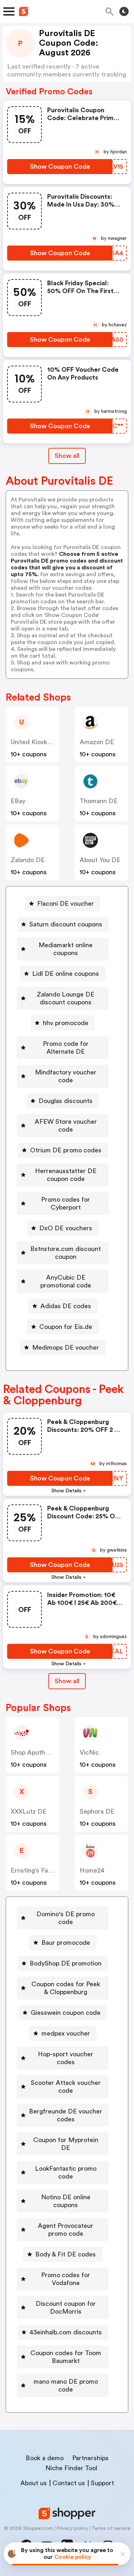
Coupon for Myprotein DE (66, 2144)
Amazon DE (97, 742)
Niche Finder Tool (71, 2468)
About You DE (100, 860)
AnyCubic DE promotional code (66, 1281)
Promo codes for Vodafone (66, 2279)
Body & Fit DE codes (66, 2254)
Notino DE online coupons (66, 2201)
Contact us (69, 2483)
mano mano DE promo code (66, 2385)
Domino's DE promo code (66, 1918)
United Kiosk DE (34, 742)
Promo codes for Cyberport (66, 1203)
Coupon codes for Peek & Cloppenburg (66, 1988)
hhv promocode (66, 1023)
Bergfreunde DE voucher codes (66, 2115)
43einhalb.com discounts (66, 2332)
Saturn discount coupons (66, 924)
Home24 (92, 1870)
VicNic (89, 1752)
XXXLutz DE (29, 1811)
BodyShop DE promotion (66, 1963)
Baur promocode (66, 1943)
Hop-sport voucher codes (66, 2058)
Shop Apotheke (33, 1752)
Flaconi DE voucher (66, 904)
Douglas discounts (66, 1101)
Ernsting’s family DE (40, 1870)
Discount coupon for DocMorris (66, 2308)
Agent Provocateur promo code (66, 2230)
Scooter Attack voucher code (66, 2087)
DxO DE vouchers (66, 1228)
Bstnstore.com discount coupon (66, 1253)
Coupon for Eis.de (66, 1327)
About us (34, 2483)
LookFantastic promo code (66, 2172)
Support (102, 2483)
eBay (18, 801)
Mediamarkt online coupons (66, 949)
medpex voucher (66, 2033)
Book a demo (45, 2458)
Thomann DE (99, 801)
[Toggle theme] (124, 11)
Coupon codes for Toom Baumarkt (66, 2357)
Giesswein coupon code (66, 2013)
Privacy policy (72, 2528)
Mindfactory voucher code (66, 1076)
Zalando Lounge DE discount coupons (66, 998)
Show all (67, 456)
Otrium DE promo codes (66, 1150)
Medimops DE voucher (66, 1348)
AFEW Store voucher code (66, 1126)
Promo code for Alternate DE (66, 1048)
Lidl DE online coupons (66, 974)
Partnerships (90, 2458)
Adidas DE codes (66, 1306)
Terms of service (111, 2528)
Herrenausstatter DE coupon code (66, 1175)
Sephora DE (97, 1811)
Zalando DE (28, 860)
